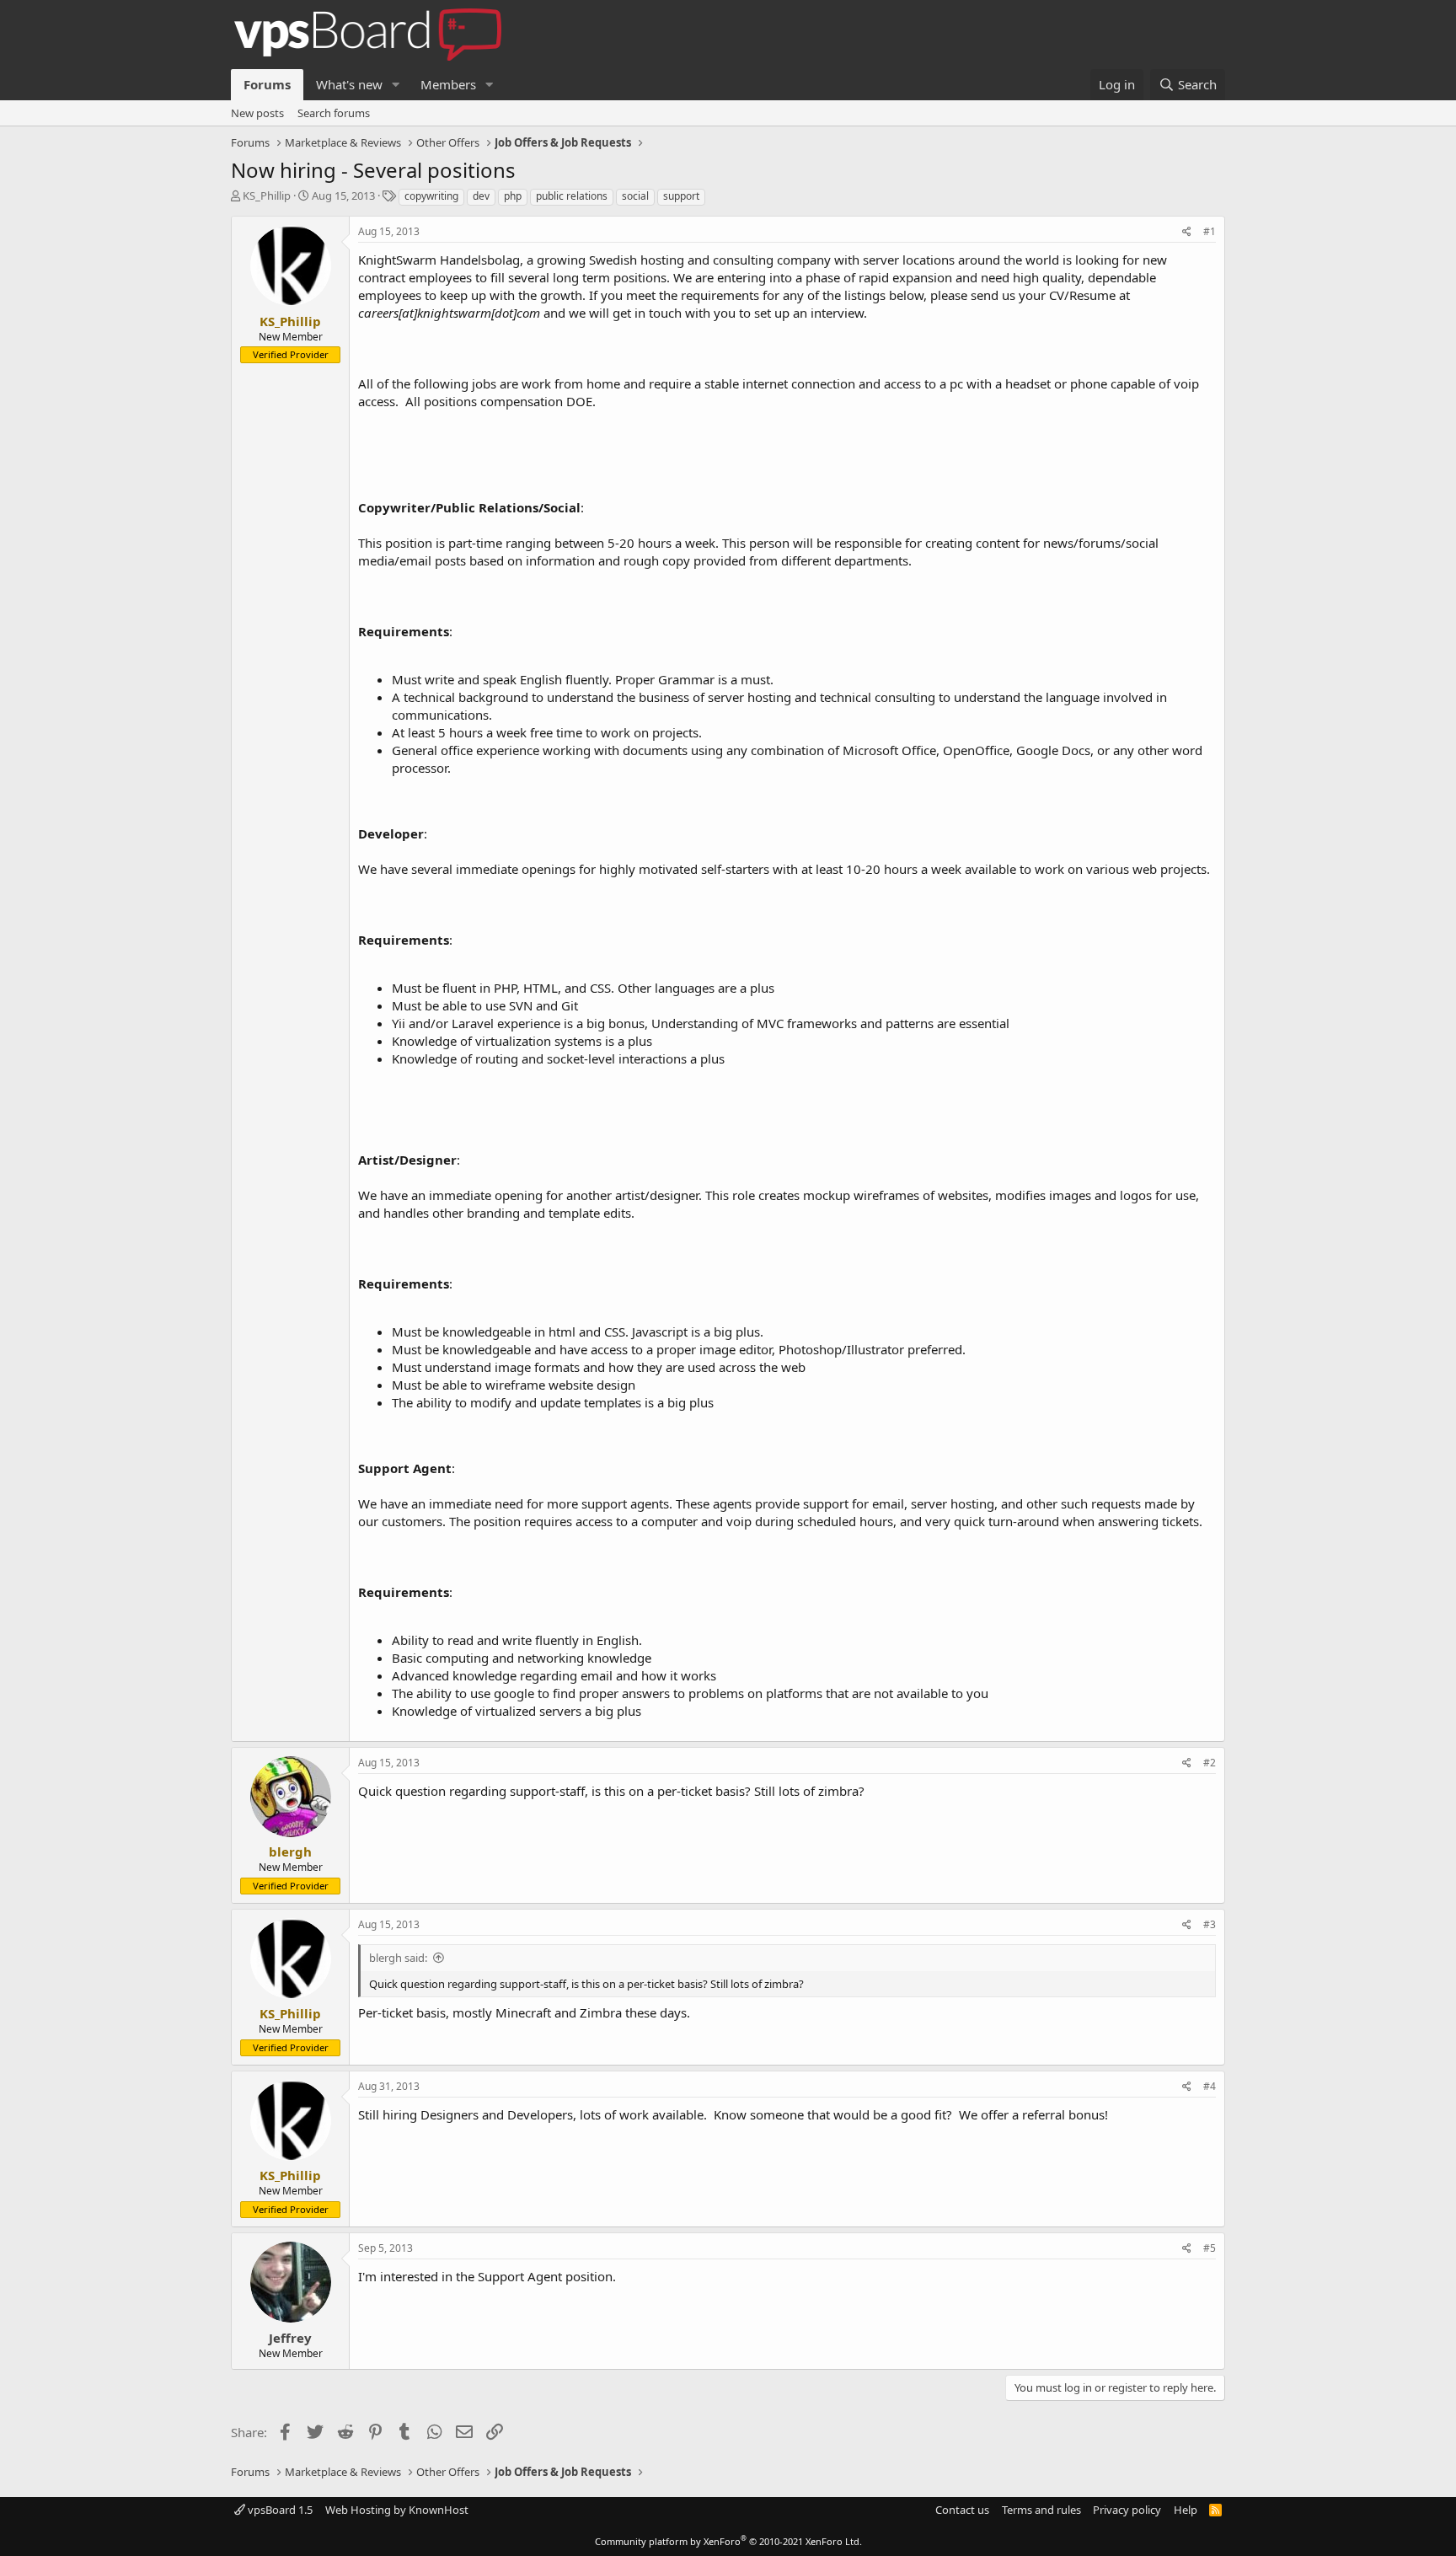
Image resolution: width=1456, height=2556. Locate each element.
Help (1186, 2510)
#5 (1210, 2248)
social (635, 196)
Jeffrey (290, 2338)
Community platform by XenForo (728, 2541)
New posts (257, 113)
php (513, 196)
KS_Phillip (267, 196)
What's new (349, 84)
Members (448, 84)
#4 (1210, 2086)
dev (481, 196)
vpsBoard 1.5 (279, 2510)
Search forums (334, 113)
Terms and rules (1041, 2510)
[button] (396, 85)
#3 (1210, 1924)
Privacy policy (1127, 2510)
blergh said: (398, 1958)
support (681, 196)
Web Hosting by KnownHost (397, 2510)
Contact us (962, 2510)
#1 (1210, 231)
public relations (572, 196)
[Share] (1187, 232)
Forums (267, 84)
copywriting (431, 196)
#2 (1210, 1763)
